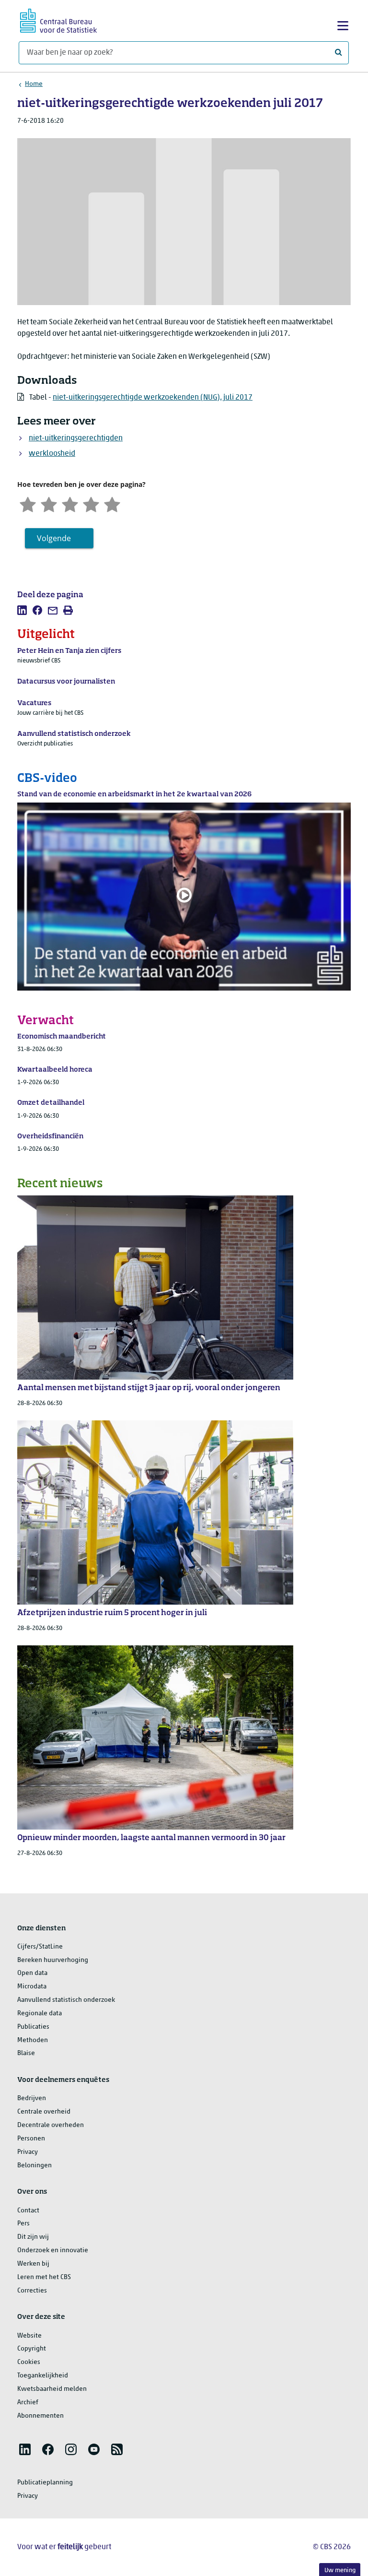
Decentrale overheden (51, 2125)
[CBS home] (58, 19)
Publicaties (33, 2027)
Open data (32, 1973)
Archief (28, 2403)
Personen (31, 2139)
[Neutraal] (70, 503)
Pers (23, 2224)
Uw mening (340, 2570)
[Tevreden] (91, 503)
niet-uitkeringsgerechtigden (76, 438)
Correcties (32, 2291)
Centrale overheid (44, 2112)
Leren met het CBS (44, 2277)
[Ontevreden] (49, 503)
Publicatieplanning (45, 2483)
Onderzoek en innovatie (53, 2251)
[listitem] (22, 610)
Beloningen (34, 2166)
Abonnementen (40, 2416)
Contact (28, 2211)
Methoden (33, 2040)
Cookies (29, 2362)
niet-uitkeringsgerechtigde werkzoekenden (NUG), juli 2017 (153, 398)
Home (34, 84)
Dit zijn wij (33, 2237)
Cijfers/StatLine (40, 1947)
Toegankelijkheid (43, 2376)
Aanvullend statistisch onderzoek (66, 2000)
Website (29, 2336)
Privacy (28, 2152)
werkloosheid (52, 454)
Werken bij (33, 2264)
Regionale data (40, 2014)
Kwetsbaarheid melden (52, 2389)
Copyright (32, 2349)
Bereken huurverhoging (53, 1960)
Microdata (32, 1987)
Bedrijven (32, 2098)
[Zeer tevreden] (112, 503)
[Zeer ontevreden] (28, 503)
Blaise (26, 2053)
